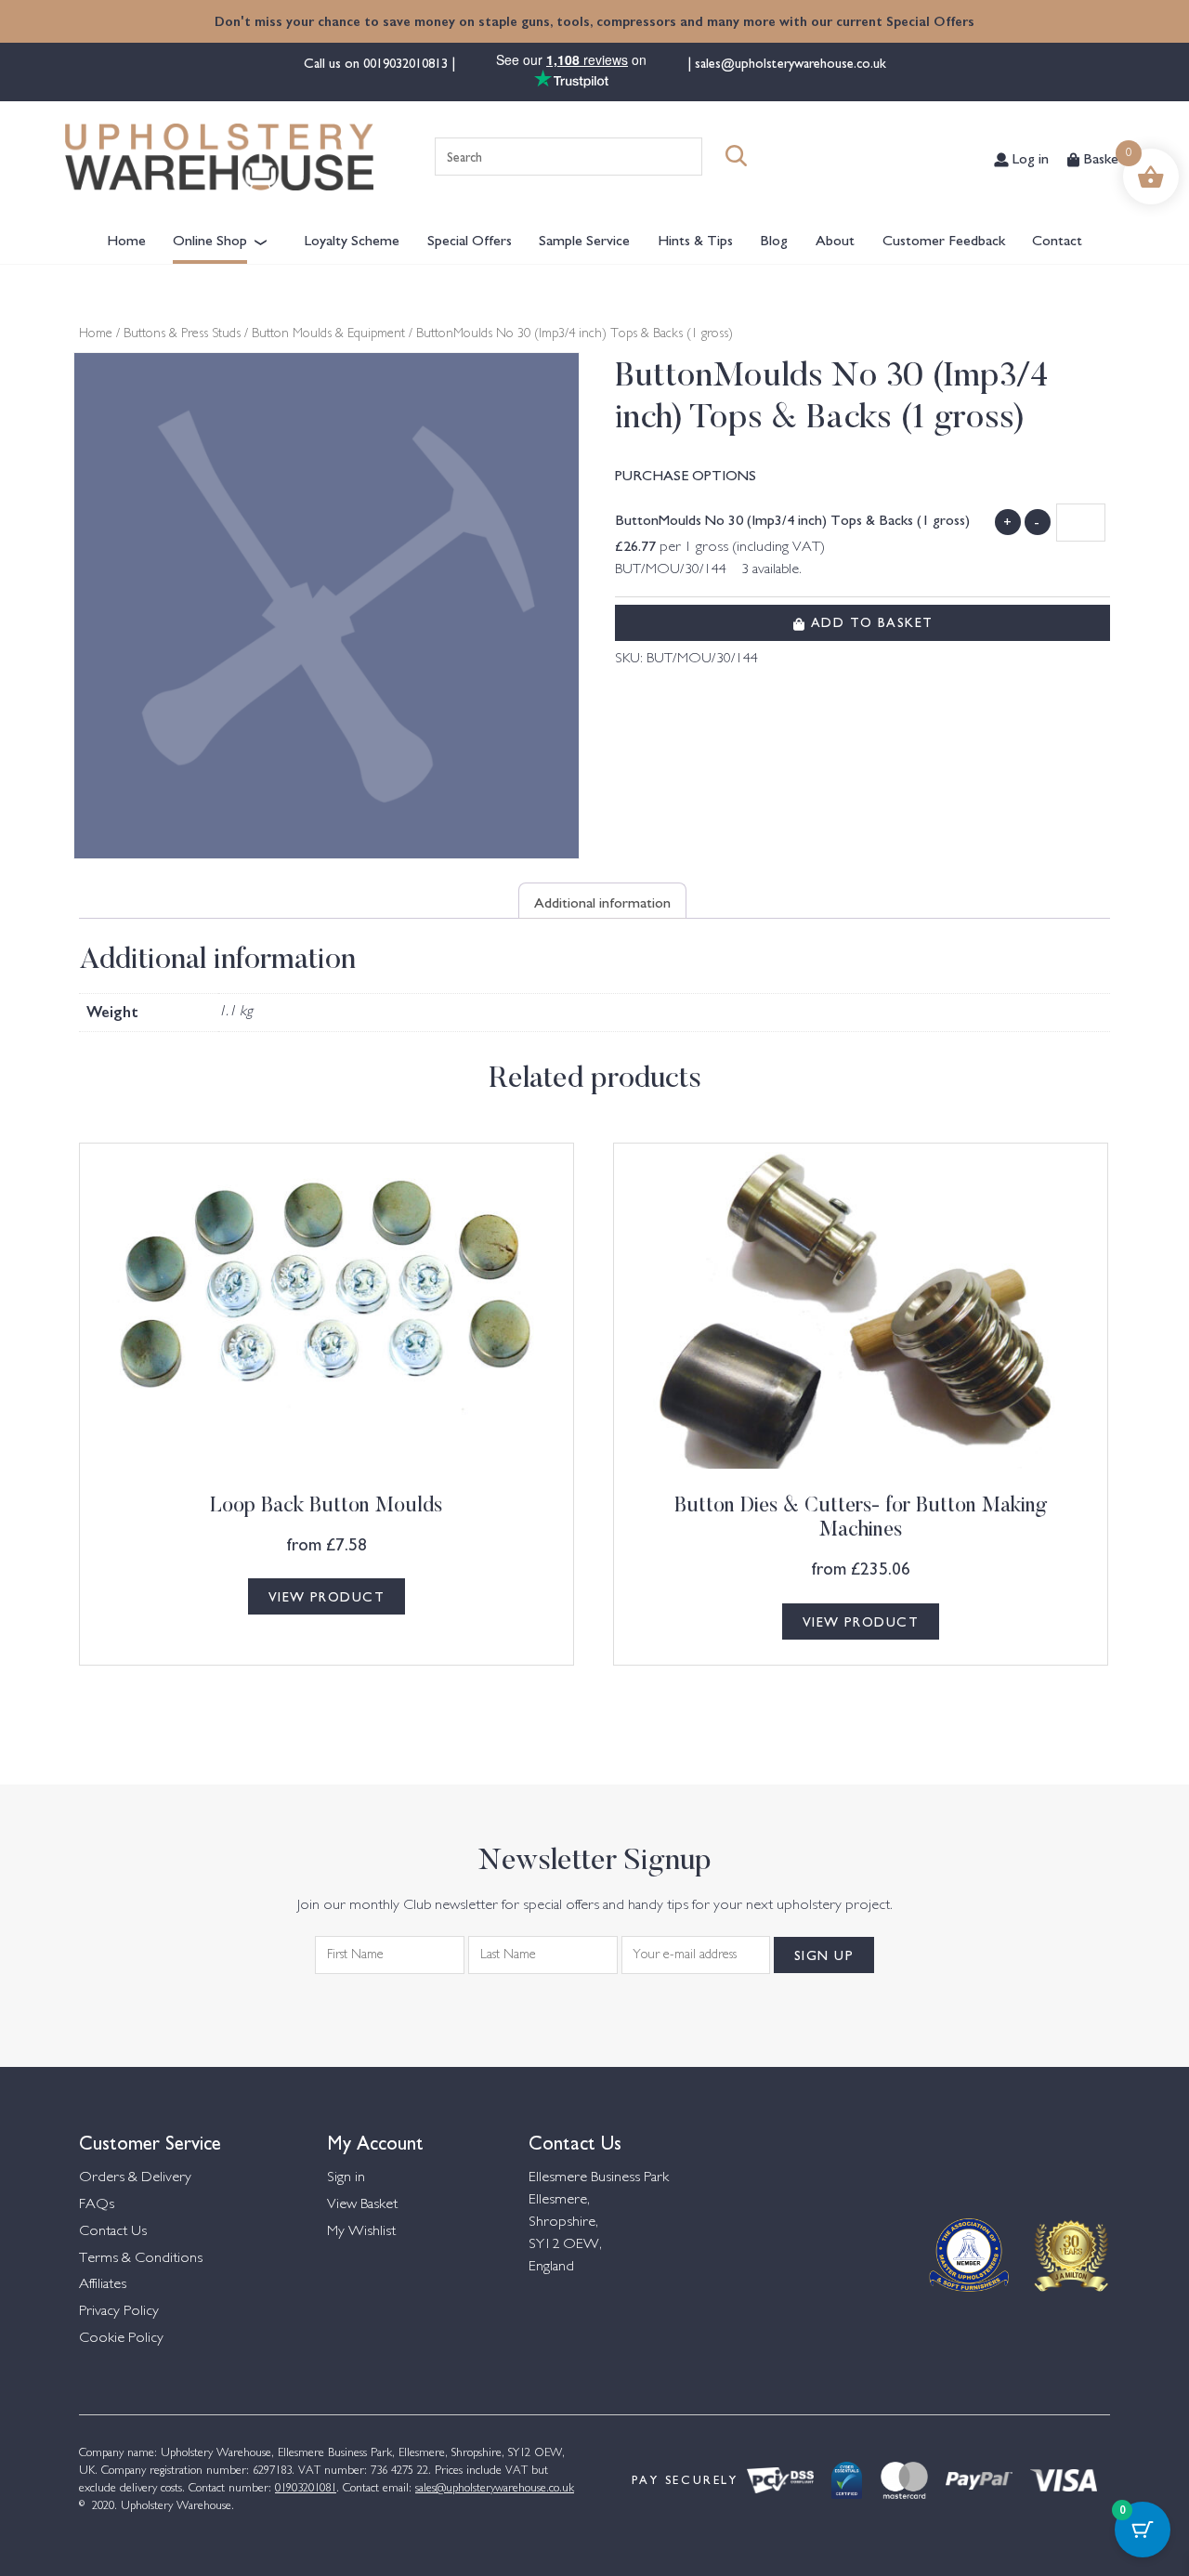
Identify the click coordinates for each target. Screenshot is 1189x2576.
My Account (375, 2141)
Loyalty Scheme (352, 239)
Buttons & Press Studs (182, 334)
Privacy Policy (119, 2312)
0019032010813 (407, 62)
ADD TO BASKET (869, 621)
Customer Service (150, 2141)
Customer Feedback (944, 239)
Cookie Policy (121, 2339)
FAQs (97, 2205)
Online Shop (210, 239)
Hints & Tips (695, 239)
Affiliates (103, 2285)
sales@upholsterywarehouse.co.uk (789, 62)
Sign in (346, 2178)
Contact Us (113, 2232)
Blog (774, 239)
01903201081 (306, 2489)
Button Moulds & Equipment (328, 334)
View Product (327, 1596)
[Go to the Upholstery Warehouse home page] (219, 157)
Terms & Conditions (141, 2259)
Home (126, 239)
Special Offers (470, 239)
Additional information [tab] (602, 901)
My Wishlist (361, 2232)
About (835, 239)
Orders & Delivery (135, 2178)
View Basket (362, 2205)
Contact (1057, 239)
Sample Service (584, 239)
